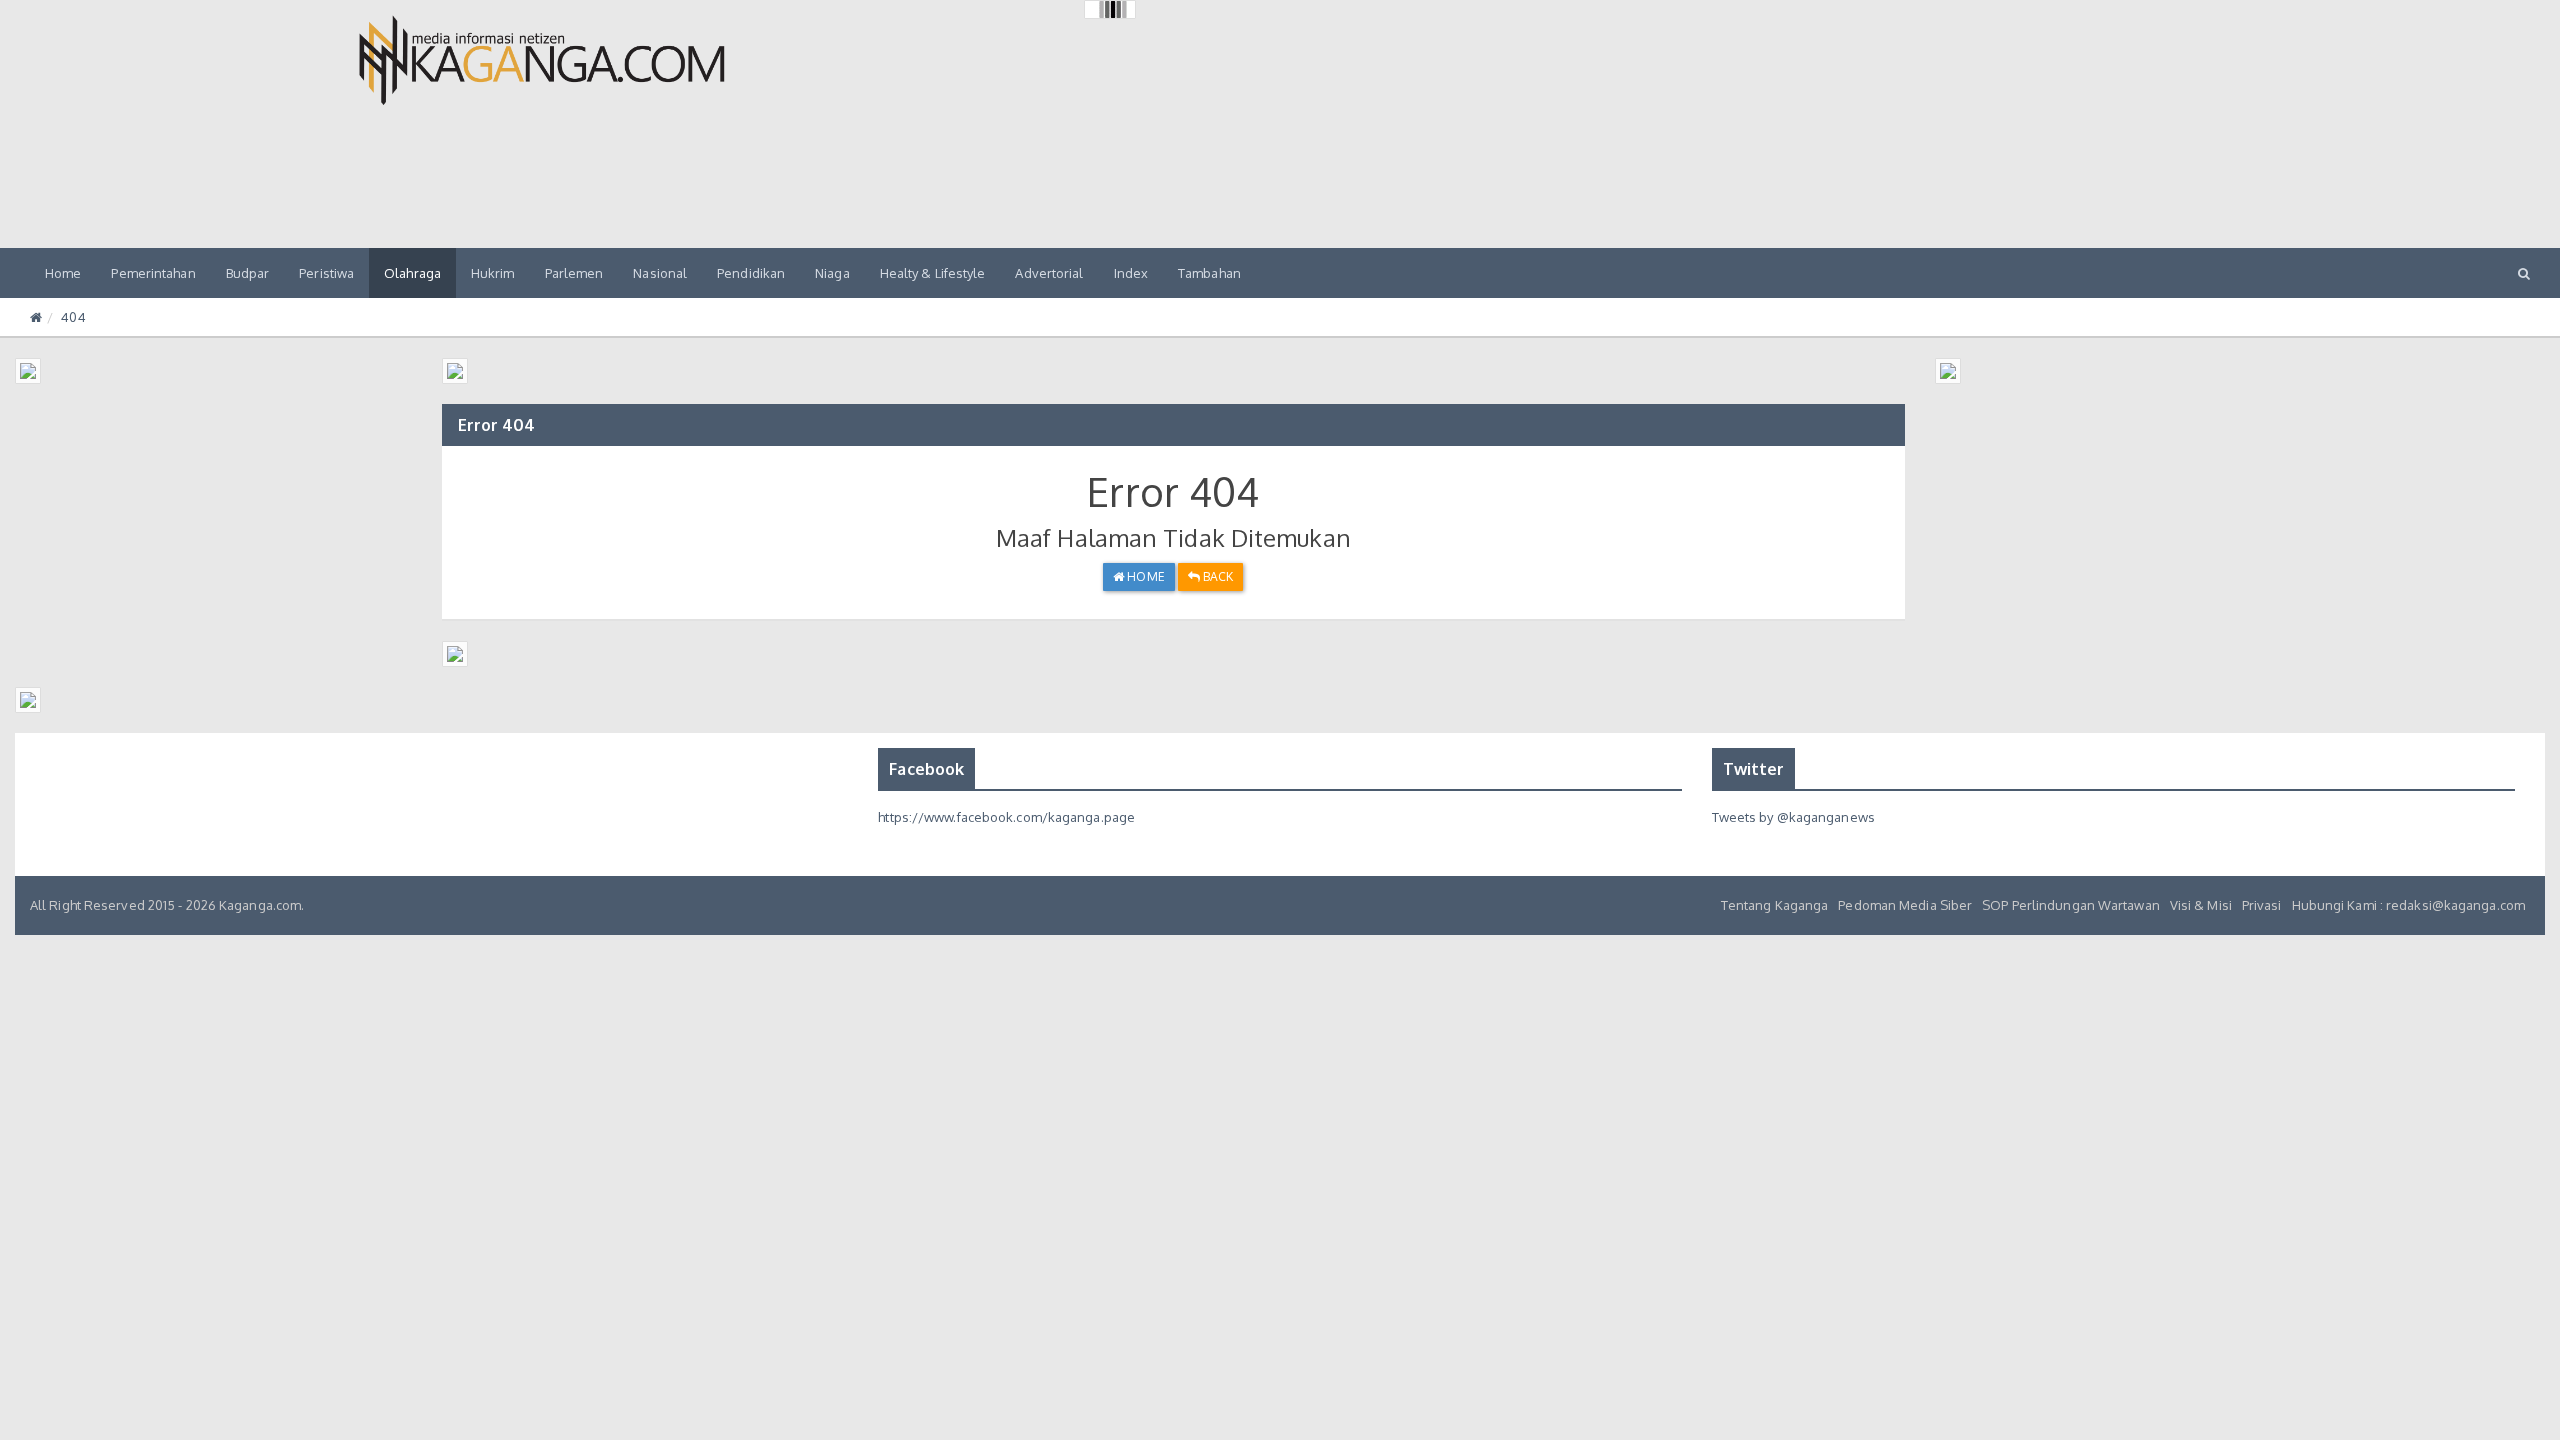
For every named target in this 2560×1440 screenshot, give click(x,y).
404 (73, 317)
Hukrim (493, 273)
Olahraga (412, 273)
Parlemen (574, 273)
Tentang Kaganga (1775, 905)
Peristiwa (326, 273)
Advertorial (1049, 273)
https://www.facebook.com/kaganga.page (1006, 817)
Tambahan (1209, 273)
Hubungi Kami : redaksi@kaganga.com (2408, 905)
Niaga (832, 273)
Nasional (660, 273)
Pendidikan (751, 273)
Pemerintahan (153, 273)
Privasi (2262, 905)
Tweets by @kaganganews (1793, 817)
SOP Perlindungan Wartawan (2071, 905)
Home (63, 273)
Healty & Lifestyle (933, 273)
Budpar (248, 273)
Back (1217, 576)
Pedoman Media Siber (1905, 905)
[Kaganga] (542, 60)
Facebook (926, 769)
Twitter (1754, 769)
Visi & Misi (2201, 905)
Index (1131, 273)
